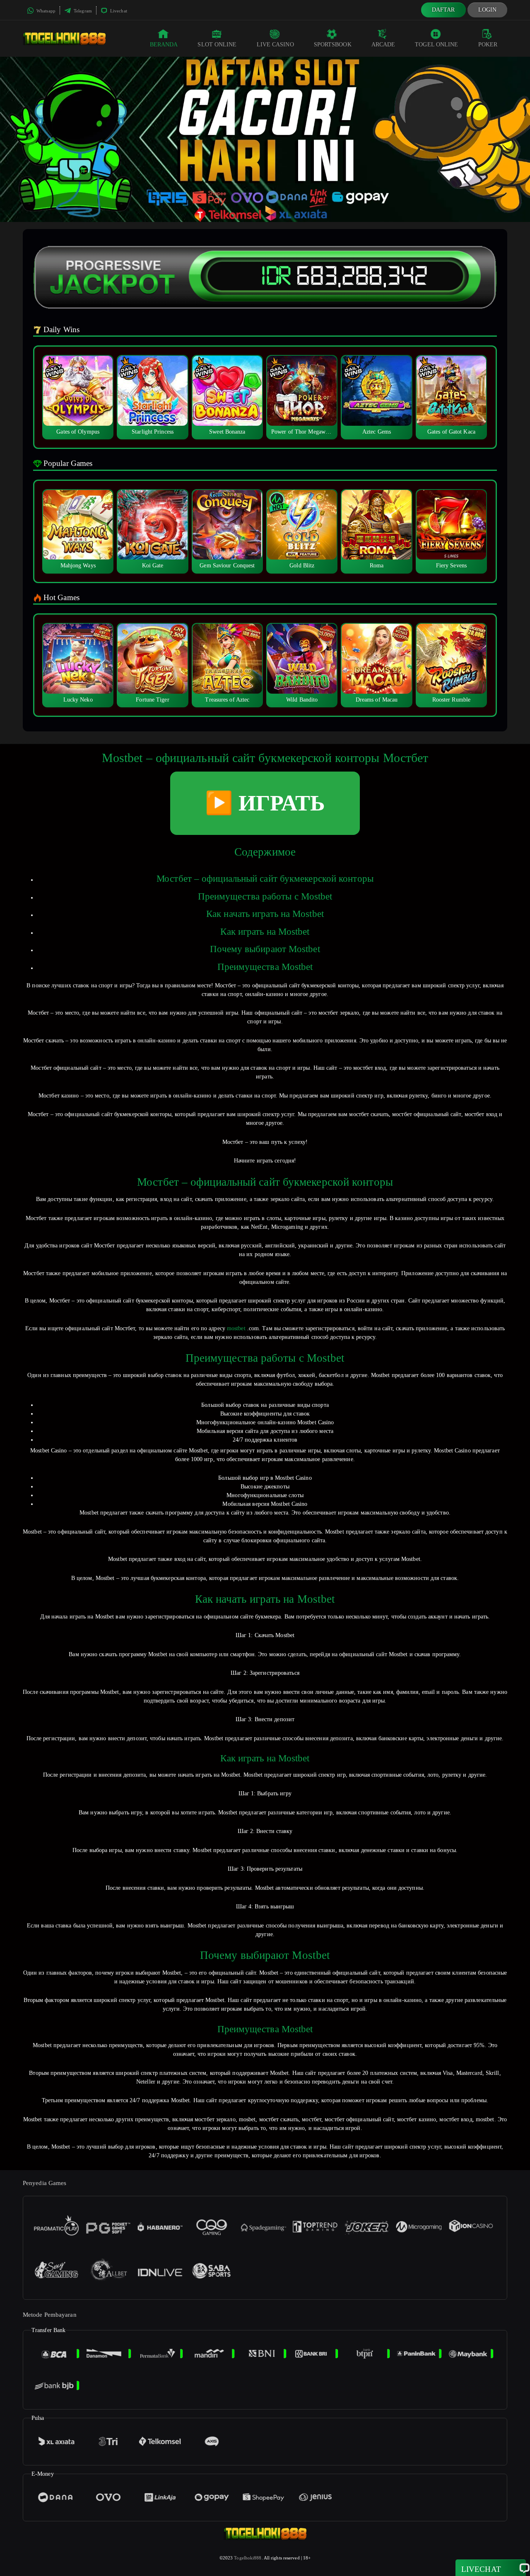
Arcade (383, 45)
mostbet (236, 1328)
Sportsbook (333, 45)
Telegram (82, 11)
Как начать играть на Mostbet (265, 914)
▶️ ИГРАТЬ (265, 803)
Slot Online (217, 45)
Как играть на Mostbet (265, 932)
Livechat (118, 11)
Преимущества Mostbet (265, 967)
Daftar (443, 10)
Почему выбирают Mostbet (265, 949)
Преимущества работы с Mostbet (265, 896)
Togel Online (436, 45)
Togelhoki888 (248, 2558)
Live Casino (275, 45)
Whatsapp (45, 11)
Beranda (164, 45)
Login (488, 10)
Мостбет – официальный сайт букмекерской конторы (265, 879)
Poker (488, 45)
